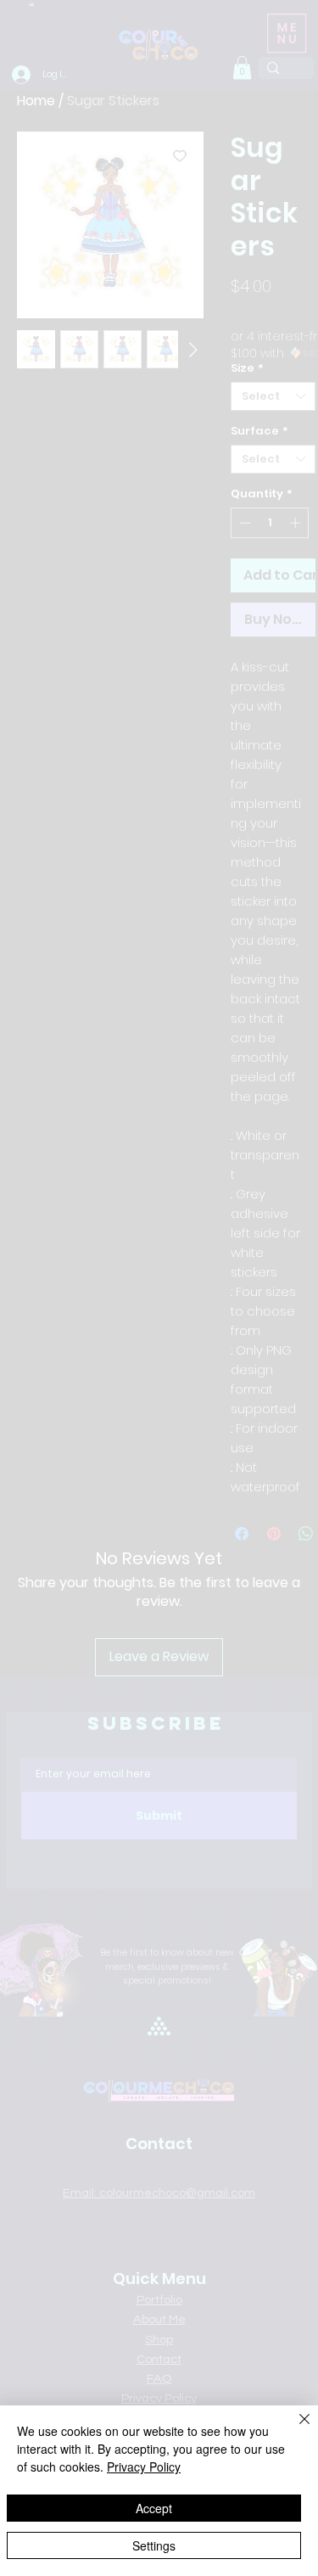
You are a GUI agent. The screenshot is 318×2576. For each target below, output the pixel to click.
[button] (243, 51)
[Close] (294, 2429)
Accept (154, 2508)
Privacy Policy (144, 2467)
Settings (154, 2545)
